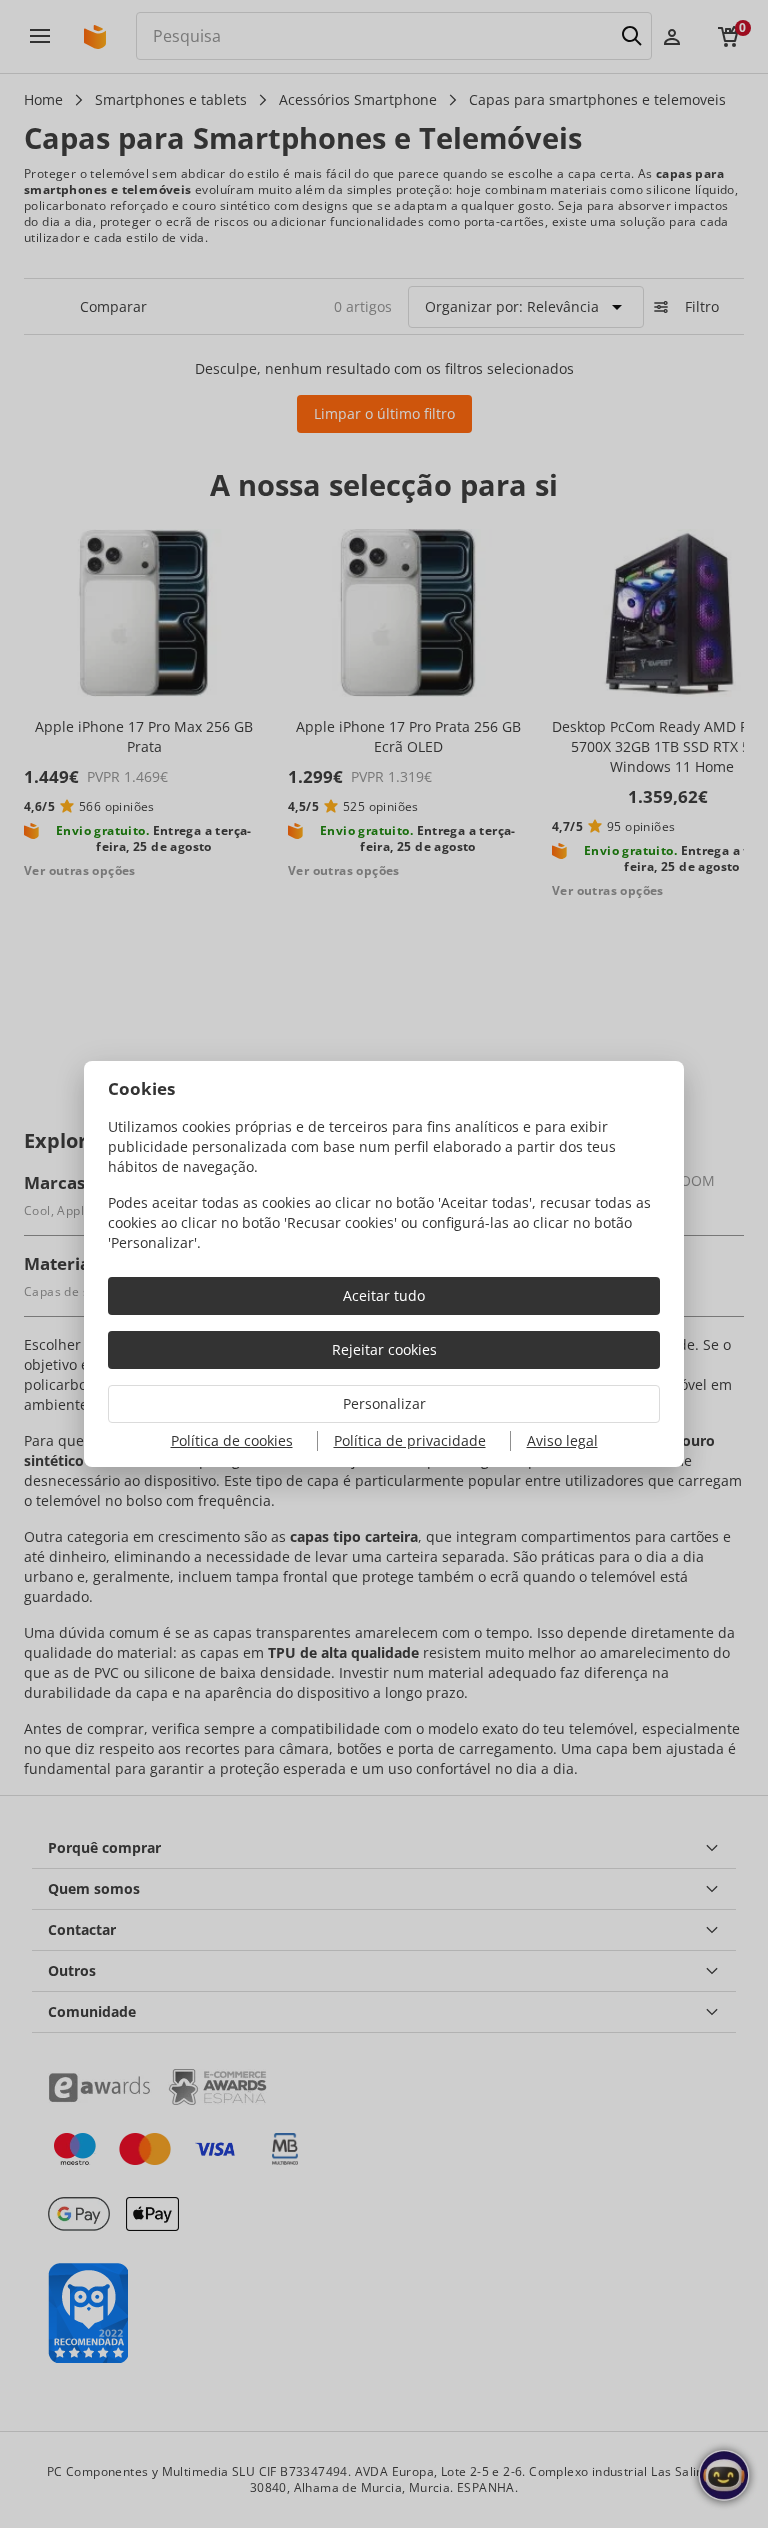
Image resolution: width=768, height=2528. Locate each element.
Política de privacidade (410, 1440)
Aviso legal (562, 1440)
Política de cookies (232, 1440)
